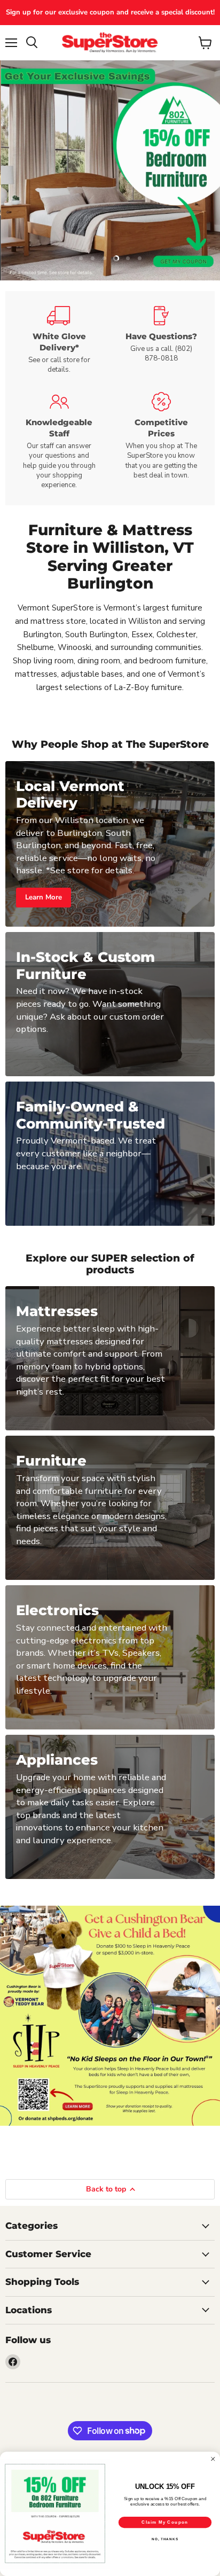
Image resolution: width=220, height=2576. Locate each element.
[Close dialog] (213, 2459)
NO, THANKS (165, 2539)
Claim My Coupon (165, 2522)
